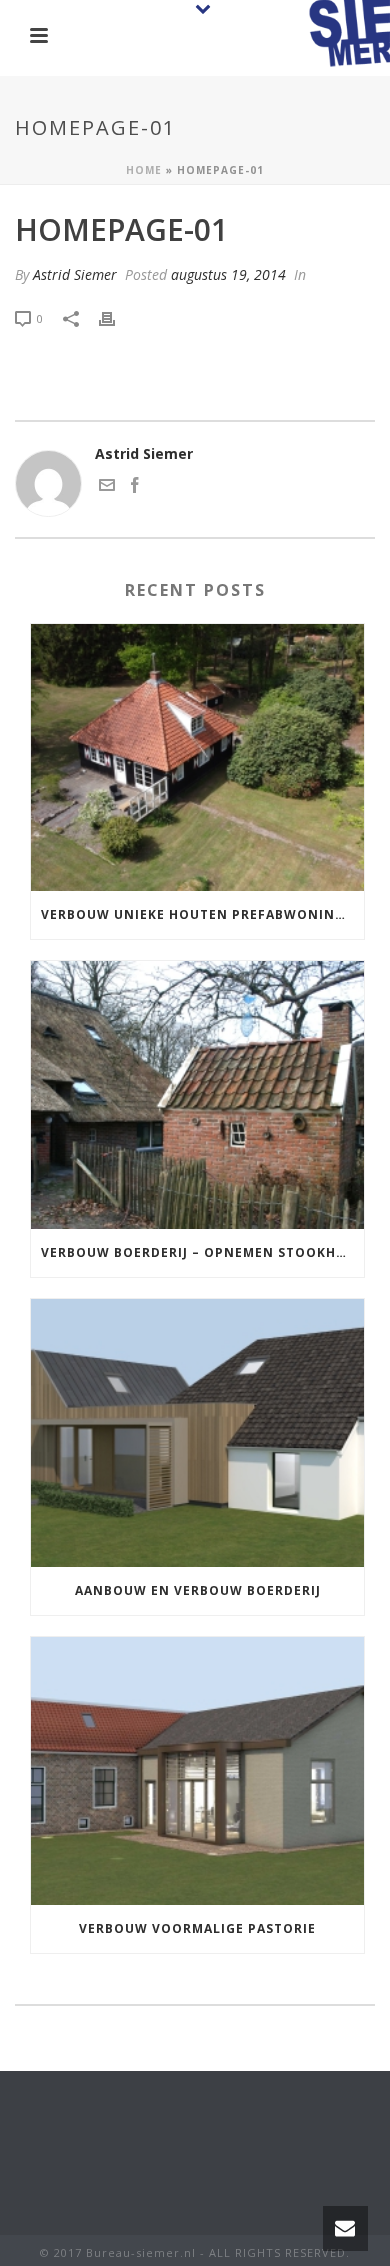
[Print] (117, 317)
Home (144, 170)
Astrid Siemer (75, 274)
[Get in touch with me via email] (107, 487)
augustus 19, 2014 (228, 274)
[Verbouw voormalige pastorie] (197, 1771)
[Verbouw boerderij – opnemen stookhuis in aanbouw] (197, 1095)
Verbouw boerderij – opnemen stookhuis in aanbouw (202, 1252)
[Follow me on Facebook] (135, 487)
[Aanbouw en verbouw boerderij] (197, 1433)
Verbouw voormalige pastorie (197, 1928)
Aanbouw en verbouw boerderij (198, 1590)
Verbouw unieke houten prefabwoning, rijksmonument (202, 914)
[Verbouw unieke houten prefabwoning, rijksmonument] (197, 758)
